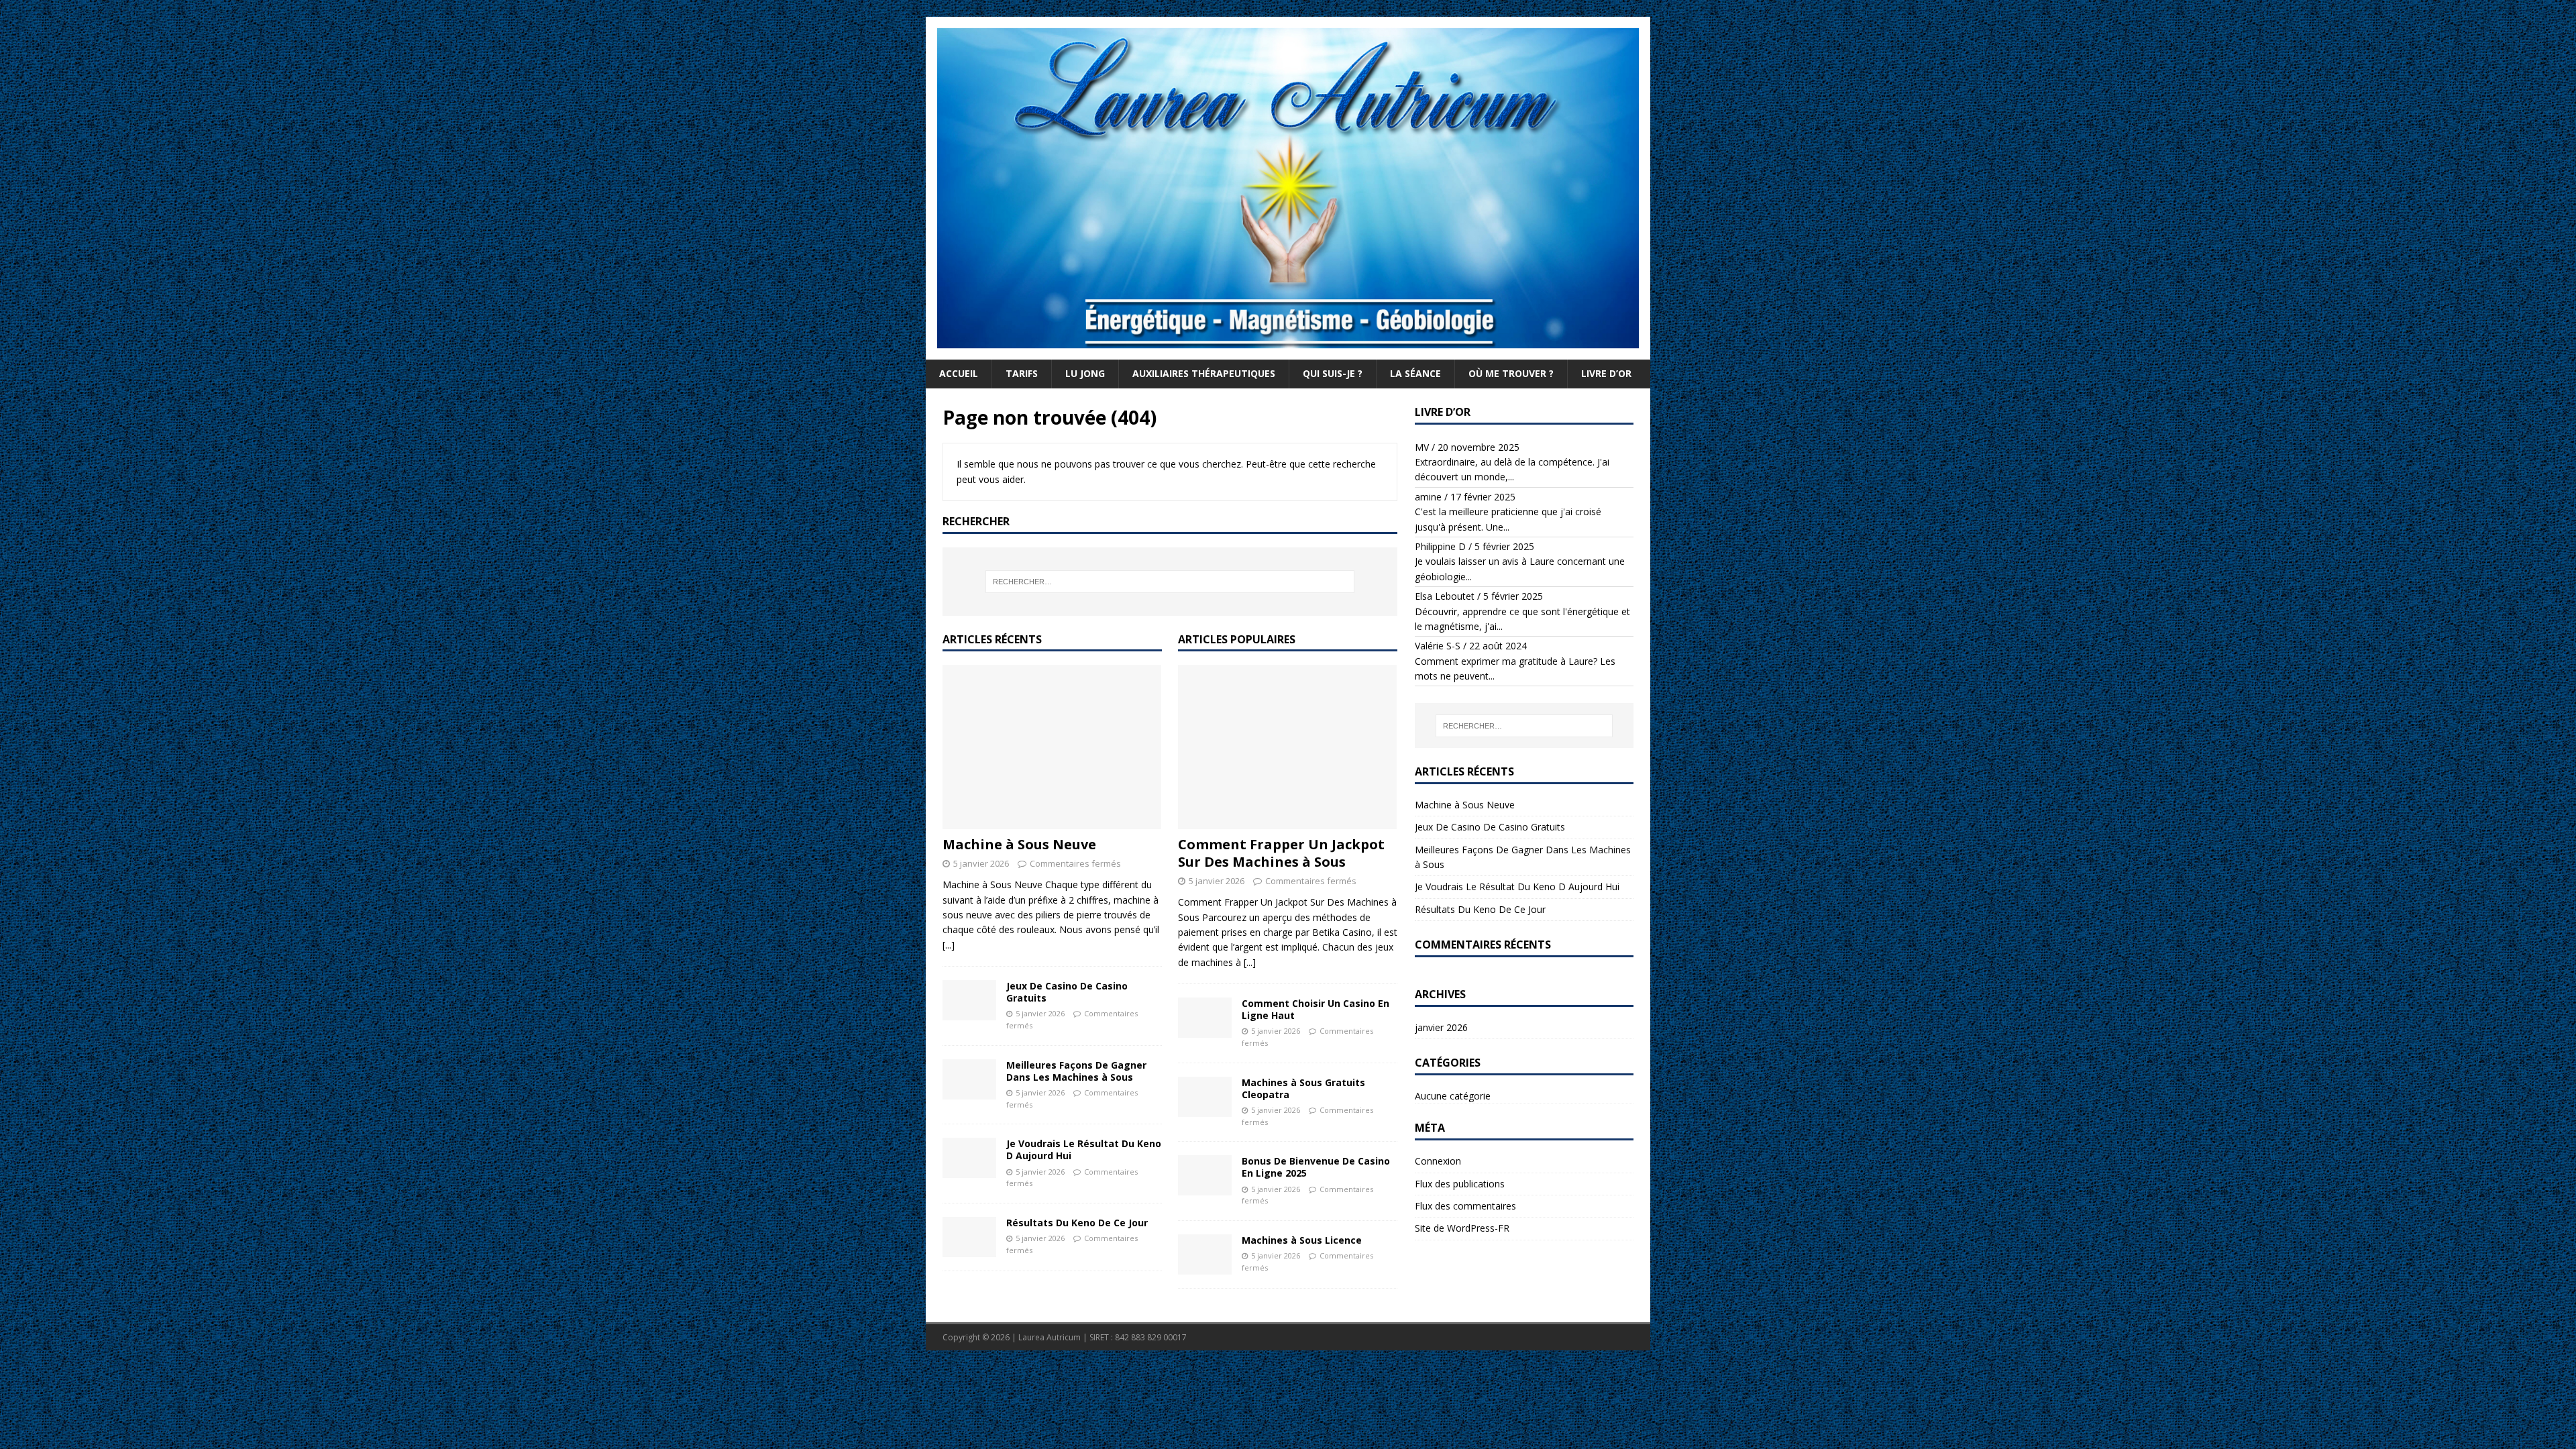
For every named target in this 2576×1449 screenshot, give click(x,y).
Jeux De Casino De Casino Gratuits (1067, 992)
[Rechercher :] (1170, 582)
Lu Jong (1085, 373)
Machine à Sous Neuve (1019, 844)
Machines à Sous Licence (1302, 1240)
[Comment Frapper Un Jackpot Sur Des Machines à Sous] (1288, 747)
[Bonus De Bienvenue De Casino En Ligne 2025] (1205, 1175)
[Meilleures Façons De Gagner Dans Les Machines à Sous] (969, 1079)
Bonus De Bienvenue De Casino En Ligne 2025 (1316, 1167)
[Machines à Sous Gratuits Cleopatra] (1205, 1097)
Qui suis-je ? (1333, 373)
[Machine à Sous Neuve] (1052, 747)
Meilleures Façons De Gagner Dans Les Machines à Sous (1076, 1071)
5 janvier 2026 (981, 863)
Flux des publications (1460, 1184)
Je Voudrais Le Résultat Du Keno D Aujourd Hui (1084, 1149)
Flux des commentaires (1465, 1206)
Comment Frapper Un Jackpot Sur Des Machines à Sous (1281, 853)
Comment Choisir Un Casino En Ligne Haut (1316, 1009)
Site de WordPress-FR (1462, 1228)
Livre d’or (1606, 373)
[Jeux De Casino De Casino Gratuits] (969, 1000)
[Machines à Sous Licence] (1205, 1254)
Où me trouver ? (1511, 373)
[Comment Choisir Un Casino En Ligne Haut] (1205, 1018)
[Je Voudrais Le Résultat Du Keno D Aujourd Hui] (969, 1158)
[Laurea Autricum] (1288, 352)
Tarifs (1022, 373)
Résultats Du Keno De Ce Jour (1077, 1223)
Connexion (1438, 1161)
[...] (949, 945)
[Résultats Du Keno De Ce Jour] (969, 1237)
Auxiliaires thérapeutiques (1204, 373)
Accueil (959, 373)
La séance (1415, 373)
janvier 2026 (1441, 1027)
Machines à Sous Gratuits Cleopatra (1303, 1088)
